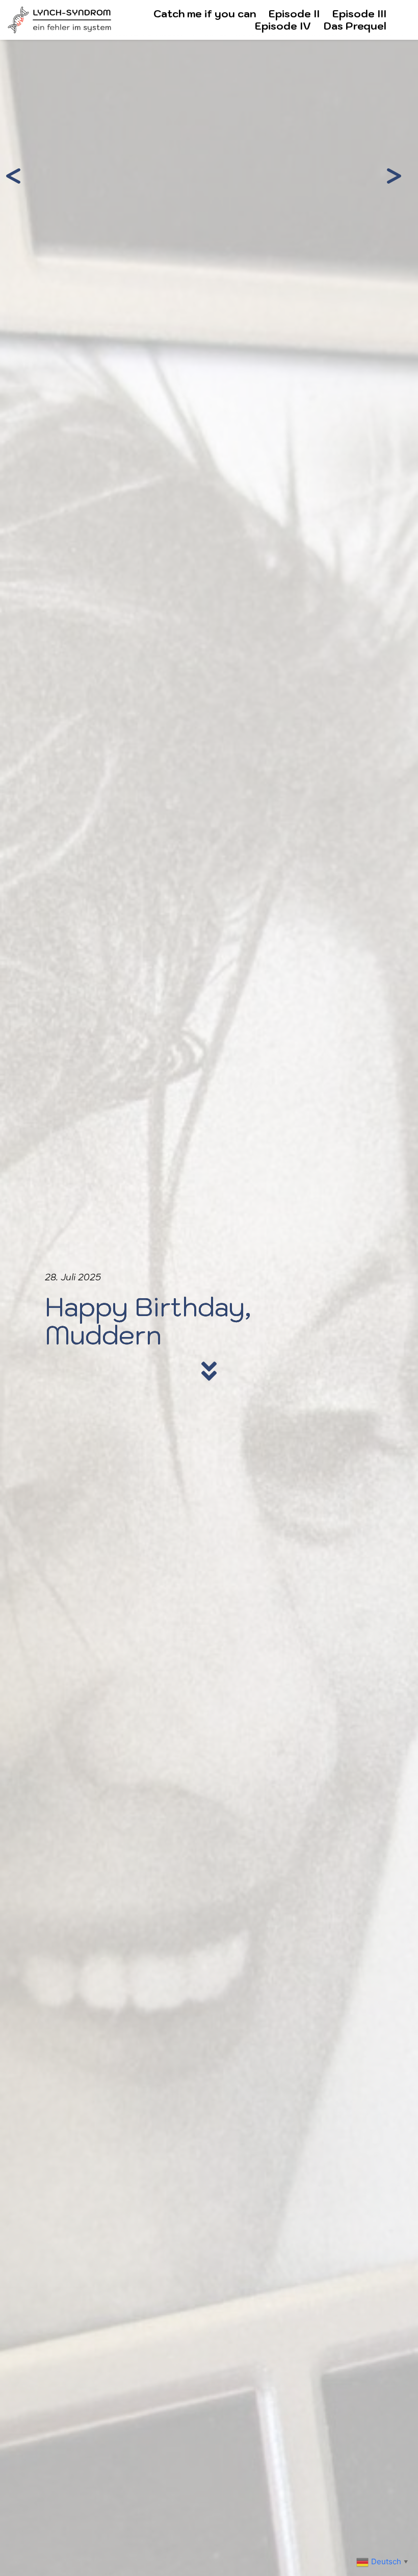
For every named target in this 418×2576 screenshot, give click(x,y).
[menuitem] (205, 14)
